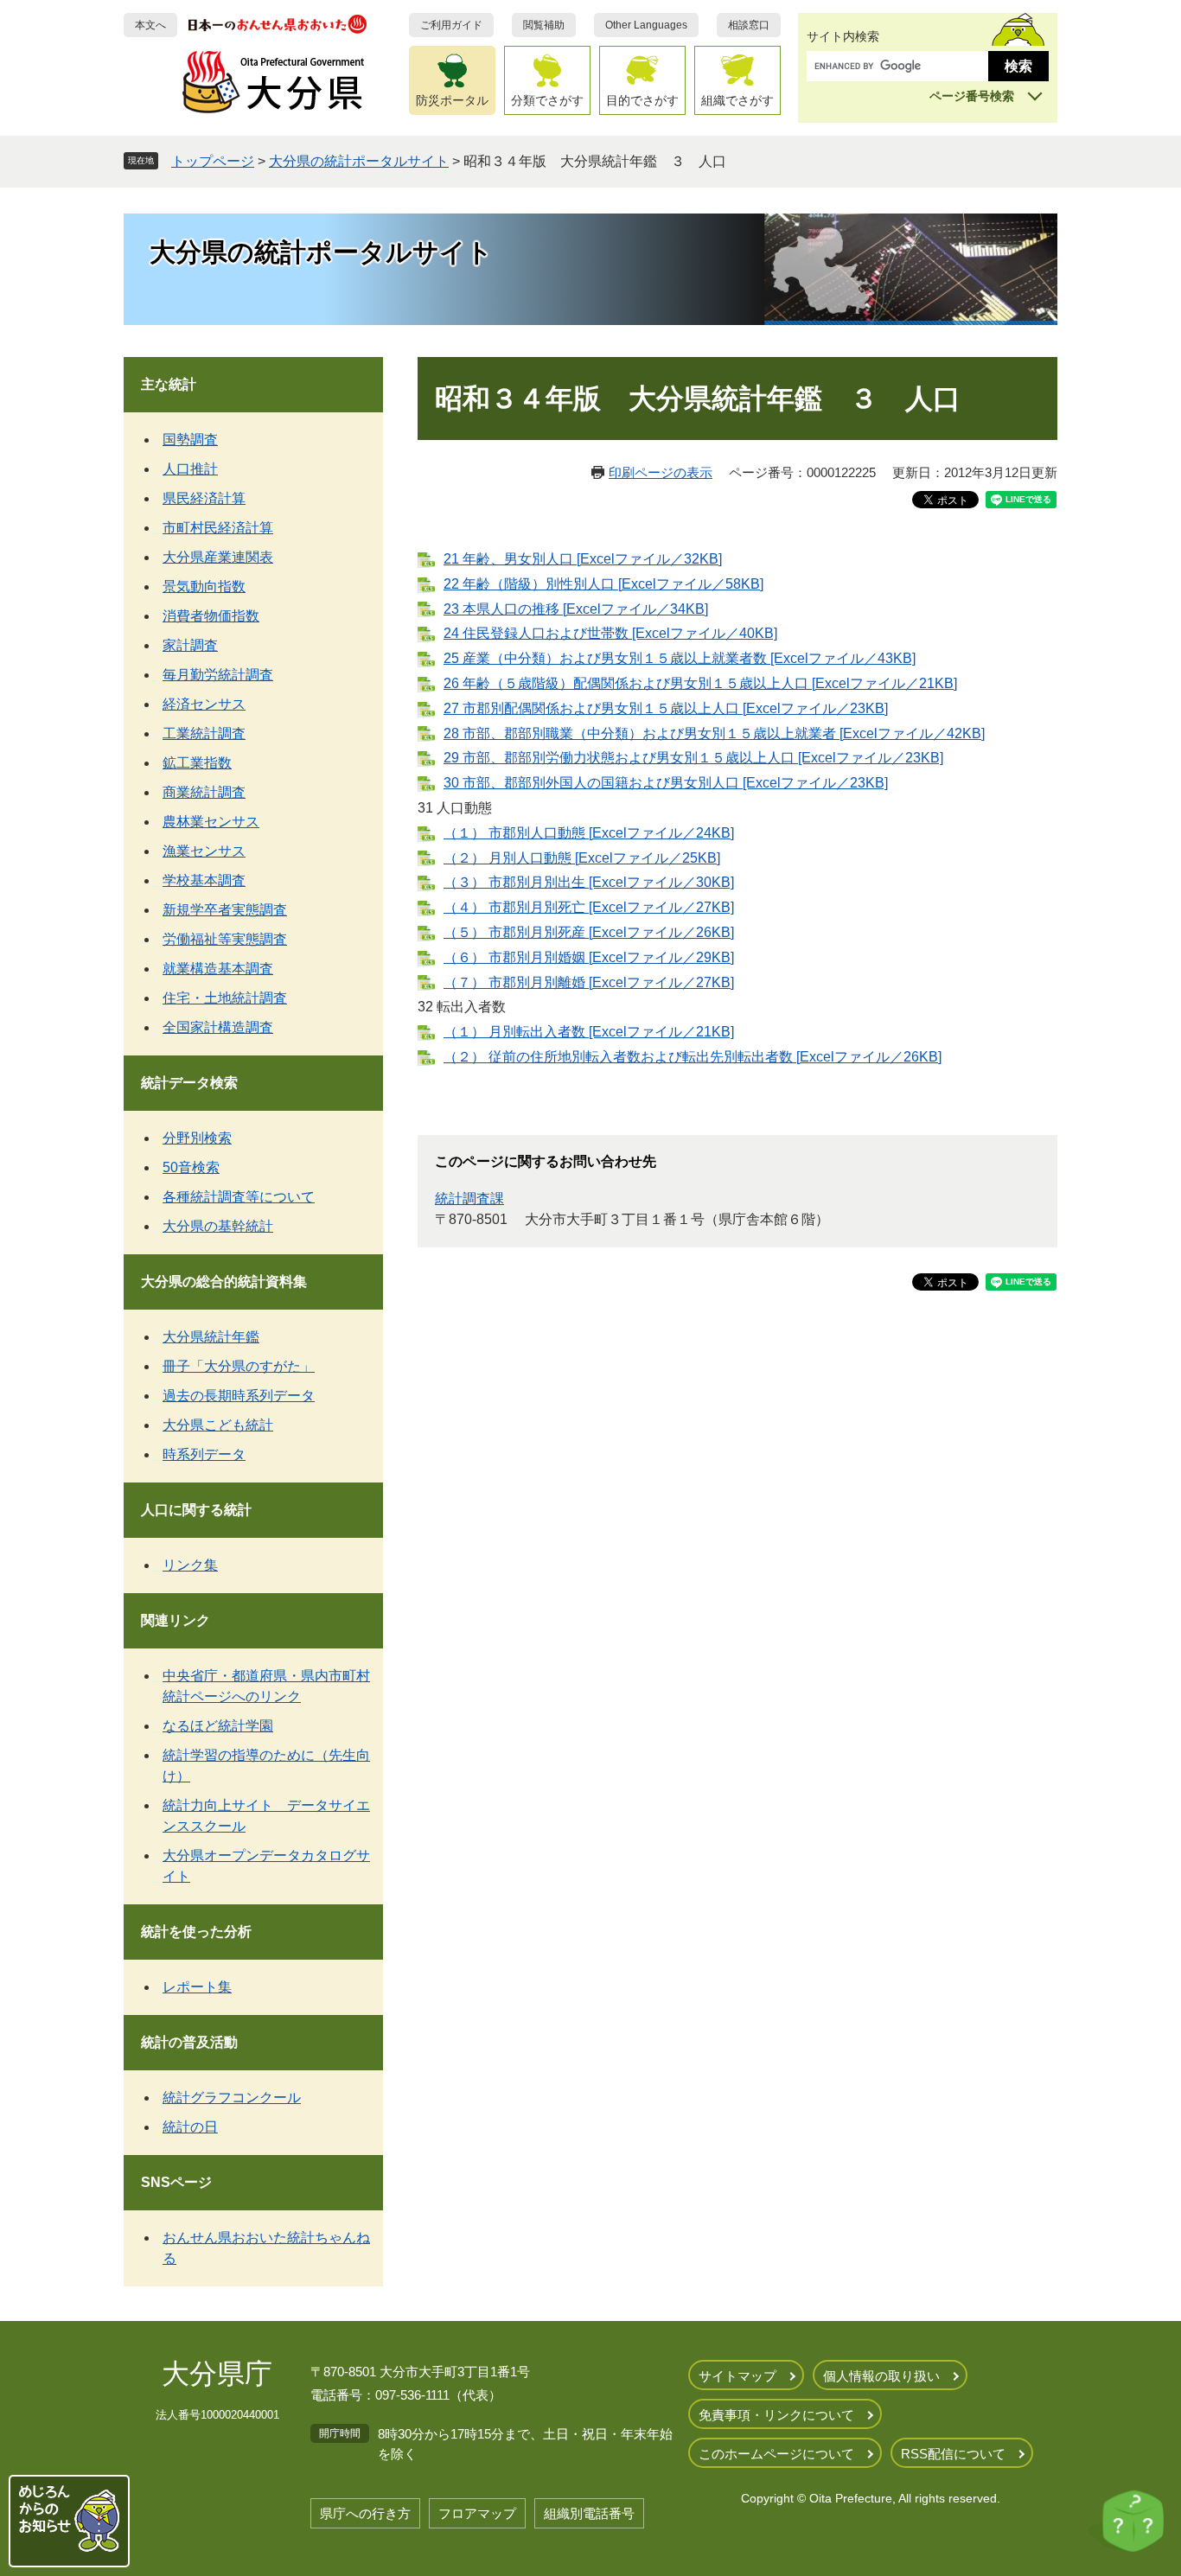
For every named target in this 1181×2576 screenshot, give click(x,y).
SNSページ (176, 2182)
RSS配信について (953, 2454)
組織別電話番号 (589, 2513)
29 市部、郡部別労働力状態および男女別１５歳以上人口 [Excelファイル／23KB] (693, 758)
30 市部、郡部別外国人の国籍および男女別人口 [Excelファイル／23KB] (666, 783)
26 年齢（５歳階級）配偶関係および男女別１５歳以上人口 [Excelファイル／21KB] (700, 683)
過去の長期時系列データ (239, 1396)
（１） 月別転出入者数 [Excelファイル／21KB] (589, 1032)
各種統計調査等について (239, 1197)
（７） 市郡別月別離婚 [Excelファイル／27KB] (589, 982)
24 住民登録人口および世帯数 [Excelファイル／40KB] (610, 633)
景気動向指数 (204, 587)
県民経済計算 (204, 498)
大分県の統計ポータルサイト (359, 161)
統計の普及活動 (189, 2042)
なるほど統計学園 (218, 1726)
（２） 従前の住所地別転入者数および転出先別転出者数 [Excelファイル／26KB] (693, 1057)
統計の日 (190, 2127)
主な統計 (169, 384)
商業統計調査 (204, 792)
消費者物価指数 (211, 616)
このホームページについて (776, 2454)
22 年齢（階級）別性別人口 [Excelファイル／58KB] (603, 584)
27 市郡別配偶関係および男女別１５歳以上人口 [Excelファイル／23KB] (666, 708)
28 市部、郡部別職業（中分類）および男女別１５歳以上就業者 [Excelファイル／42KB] (714, 733)
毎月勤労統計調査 (218, 675)
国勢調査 (190, 440)
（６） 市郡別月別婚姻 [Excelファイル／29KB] (589, 957)
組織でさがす (737, 100)
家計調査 (190, 645)
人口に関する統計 (196, 1510)
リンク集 (190, 1565)
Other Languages (646, 25)
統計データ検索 (189, 1083)
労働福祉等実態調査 (225, 939)
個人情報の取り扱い (881, 2376)
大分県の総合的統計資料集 (224, 1282)
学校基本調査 (204, 880)
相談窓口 (749, 25)
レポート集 (197, 1987)
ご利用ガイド (451, 25)
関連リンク (176, 1620)
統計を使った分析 (196, 1932)
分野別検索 (197, 1138)
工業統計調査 (204, 733)
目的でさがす (642, 100)
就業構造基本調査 (218, 969)
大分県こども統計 (218, 1425)
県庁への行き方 (365, 2513)
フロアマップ (477, 2513)
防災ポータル (452, 100)
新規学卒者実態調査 (225, 910)
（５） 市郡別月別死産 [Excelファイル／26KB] (589, 932)
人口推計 (190, 469)
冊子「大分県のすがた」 (239, 1366)
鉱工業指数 (197, 763)
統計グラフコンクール (232, 2098)
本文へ (150, 25)
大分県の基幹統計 (218, 1226)
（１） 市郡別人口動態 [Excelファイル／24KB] (589, 833)
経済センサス (204, 704)
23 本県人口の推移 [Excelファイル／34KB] (576, 609)
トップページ (213, 161)
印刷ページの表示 (661, 472)
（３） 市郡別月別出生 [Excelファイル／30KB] (589, 882)
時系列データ (204, 1454)
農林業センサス (211, 822)
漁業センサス (204, 851)
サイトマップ (737, 2376)
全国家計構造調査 (218, 1027)
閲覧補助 (544, 25)
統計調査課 (469, 1199)
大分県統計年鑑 (211, 1337)
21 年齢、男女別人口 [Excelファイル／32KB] (583, 559)
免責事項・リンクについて (776, 2415)
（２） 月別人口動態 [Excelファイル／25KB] (582, 858)
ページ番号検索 (972, 96)
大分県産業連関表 (218, 557)
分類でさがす (547, 100)
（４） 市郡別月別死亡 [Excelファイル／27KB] (589, 907)
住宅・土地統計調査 (225, 998)
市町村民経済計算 (218, 528)
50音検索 (191, 1167)
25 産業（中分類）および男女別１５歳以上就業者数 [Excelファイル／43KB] (680, 658)
